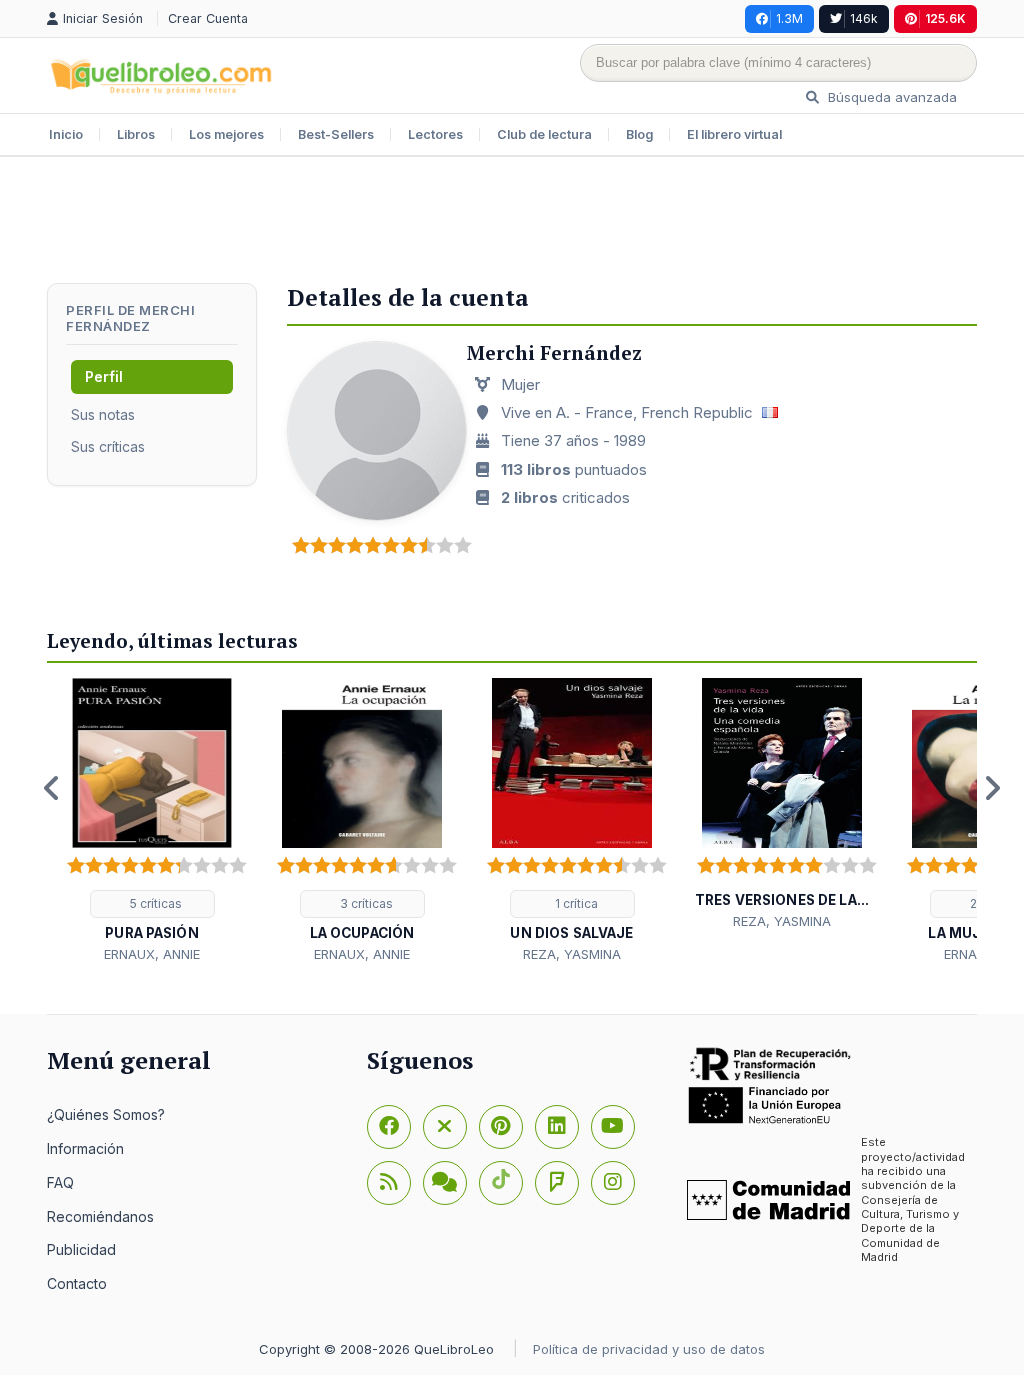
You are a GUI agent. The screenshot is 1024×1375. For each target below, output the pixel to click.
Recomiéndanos (100, 1216)
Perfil (104, 376)
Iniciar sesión (105, 18)
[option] (152, 821)
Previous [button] (52, 788)
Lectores (435, 134)
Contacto (77, 1283)
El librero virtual (734, 134)
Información (85, 1148)
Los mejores (226, 134)
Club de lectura (544, 134)
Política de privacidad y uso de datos (649, 1349)
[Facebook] (389, 1127)
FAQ (60, 1182)
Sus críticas (108, 446)
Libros (136, 134)
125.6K (945, 18)
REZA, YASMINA (572, 954)
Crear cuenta (208, 18)
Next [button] (992, 788)
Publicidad (81, 1249)
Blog (639, 134)
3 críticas (365, 903)
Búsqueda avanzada (890, 97)
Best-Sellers (336, 134)
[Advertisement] (512, 222)
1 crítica (575, 903)
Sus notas (103, 414)
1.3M (789, 18)
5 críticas (154, 903)
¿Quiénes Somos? (106, 1114)
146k (864, 18)
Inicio (66, 134)
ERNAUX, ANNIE (152, 954)
